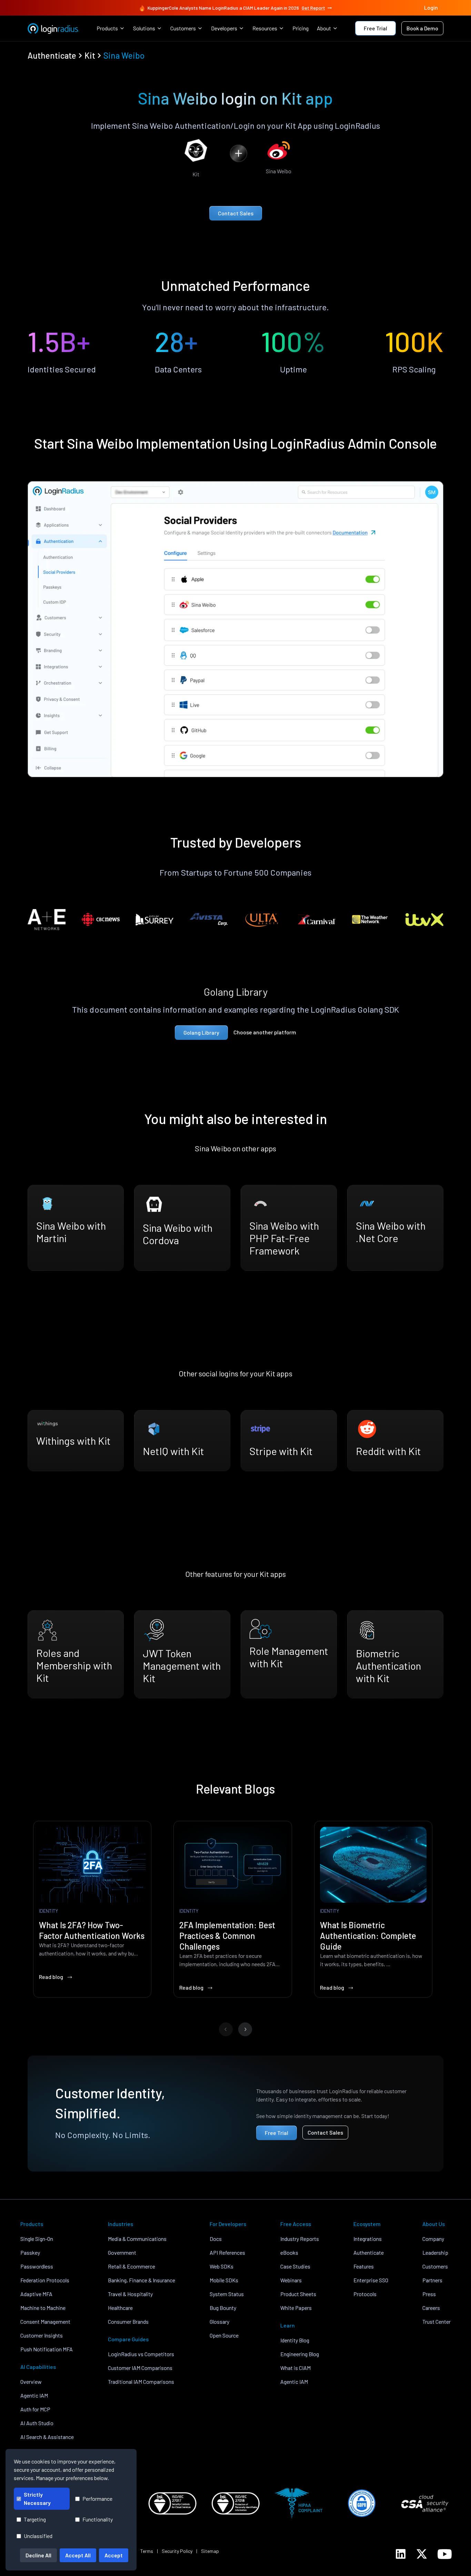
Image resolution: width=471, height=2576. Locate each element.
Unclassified (38, 2536)
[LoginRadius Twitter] (422, 2554)
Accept (114, 2555)
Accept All (78, 2555)
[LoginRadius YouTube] (445, 2554)
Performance (97, 2499)
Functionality (98, 2519)
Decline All (38, 2555)
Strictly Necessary (37, 2499)
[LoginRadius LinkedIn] (401, 2554)
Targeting (35, 2519)
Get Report (313, 8)
